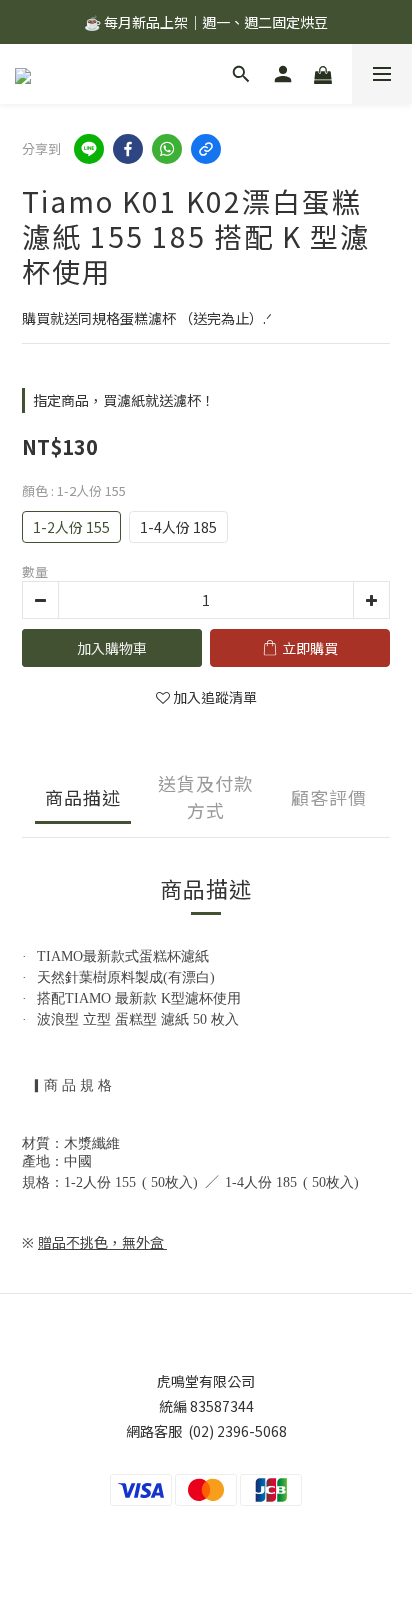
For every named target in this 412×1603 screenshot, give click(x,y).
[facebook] (128, 149)
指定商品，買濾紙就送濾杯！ (124, 400)
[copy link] (206, 149)
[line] (89, 149)
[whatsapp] (167, 149)
